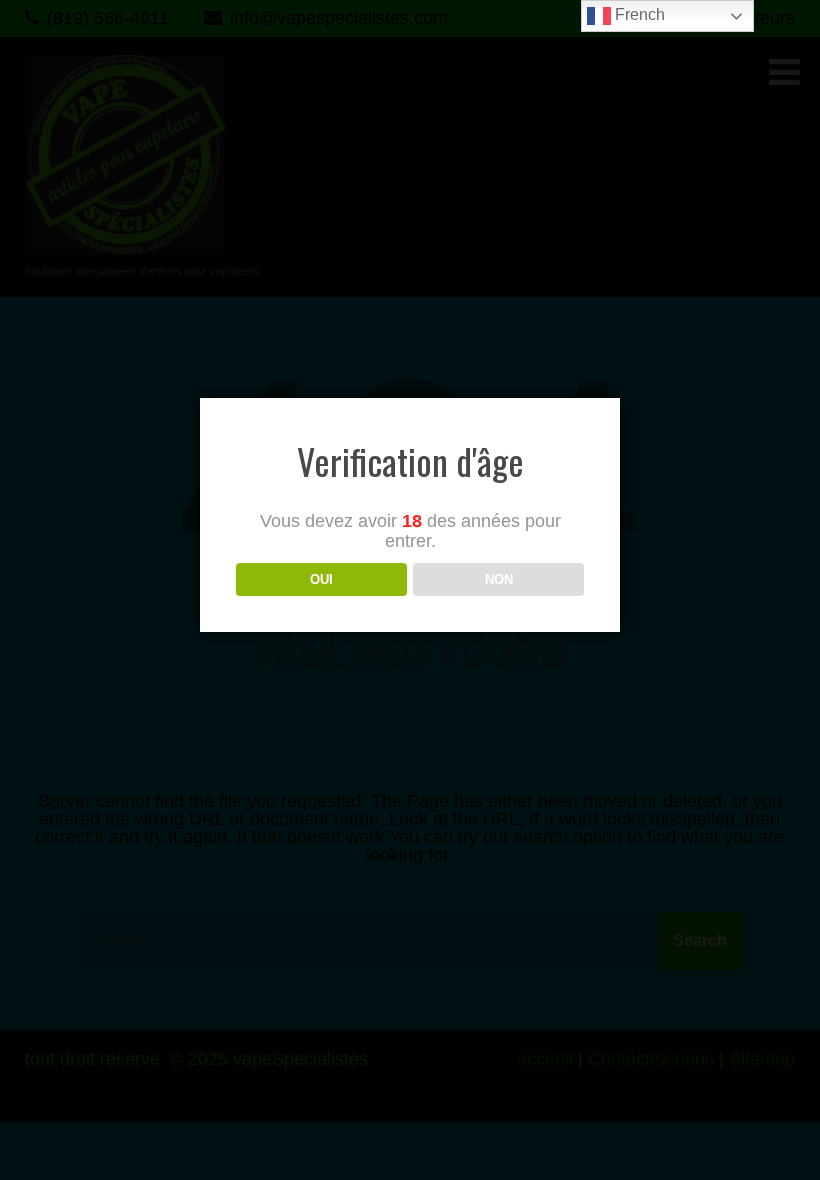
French (638, 14)
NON (499, 579)
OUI (321, 579)
